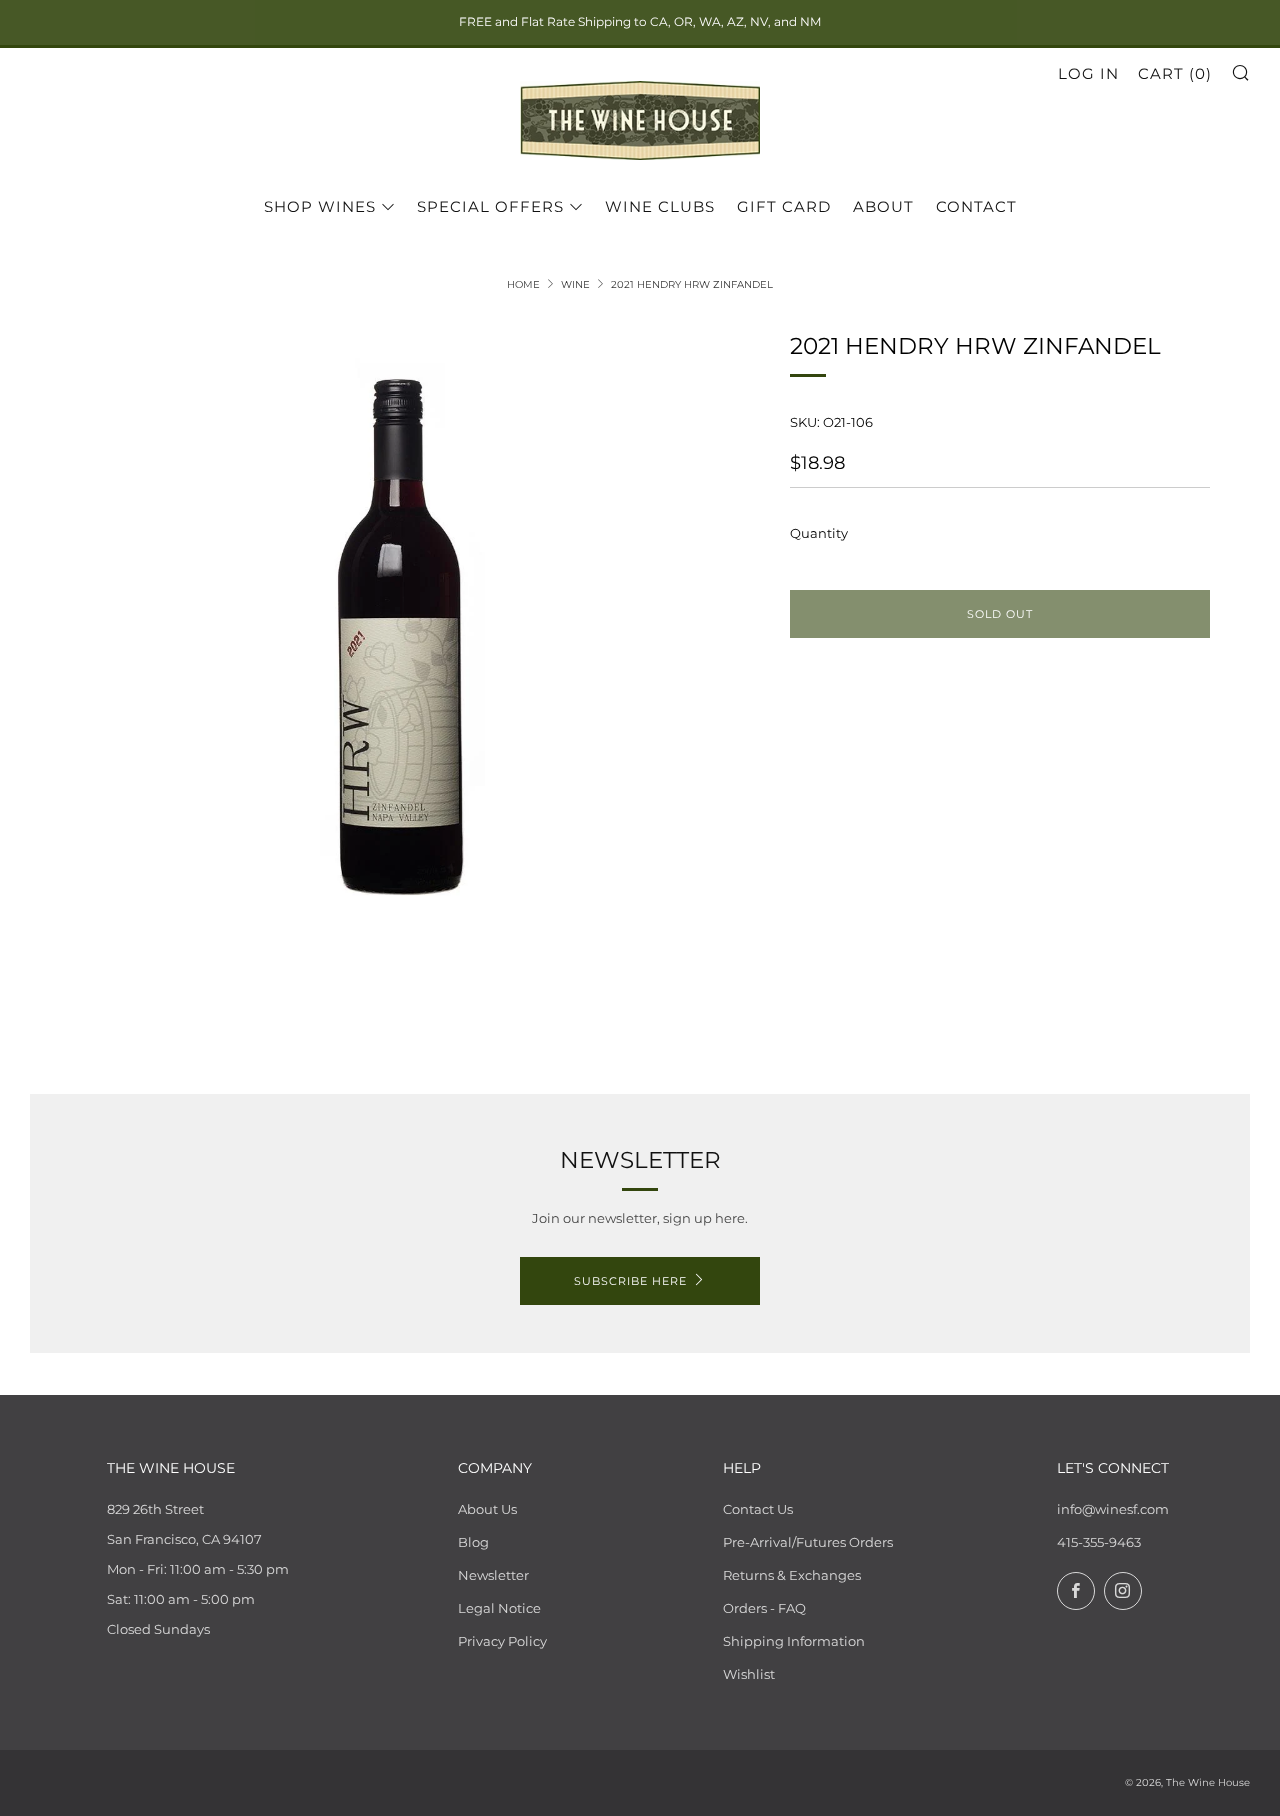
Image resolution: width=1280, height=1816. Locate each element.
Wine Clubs (660, 206)
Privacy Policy (502, 1641)
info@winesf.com (1113, 1509)
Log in (1088, 73)
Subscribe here (630, 1281)
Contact (976, 206)
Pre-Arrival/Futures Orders (808, 1542)
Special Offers (490, 206)
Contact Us (758, 1509)
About (883, 206)
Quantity (819, 533)
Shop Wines (320, 206)
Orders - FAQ (764, 1608)
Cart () (1175, 73)
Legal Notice (499, 1608)
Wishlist (749, 1674)
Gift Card (784, 206)
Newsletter (493, 1575)
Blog (473, 1542)
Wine (575, 284)
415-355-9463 (1099, 1542)
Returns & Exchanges (792, 1575)
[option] (400, 639)
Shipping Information (794, 1641)
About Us (487, 1509)
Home (523, 284)
